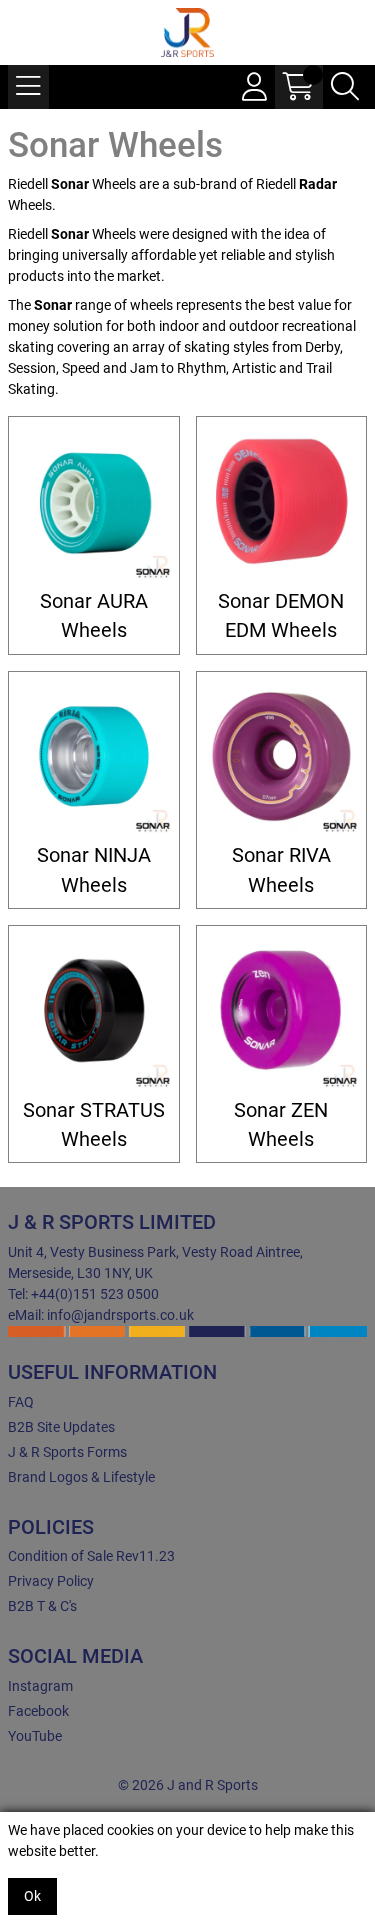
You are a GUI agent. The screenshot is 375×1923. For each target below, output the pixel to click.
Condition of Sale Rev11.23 (91, 1556)
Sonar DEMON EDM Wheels (281, 616)
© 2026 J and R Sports (188, 1785)
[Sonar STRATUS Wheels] (94, 1011)
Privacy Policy (51, 1581)
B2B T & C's (42, 1606)
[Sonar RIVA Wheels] (282, 757)
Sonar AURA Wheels (94, 616)
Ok (32, 1896)
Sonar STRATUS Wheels (94, 1125)
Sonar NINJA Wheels (94, 870)
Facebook (38, 1711)
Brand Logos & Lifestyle (81, 1477)
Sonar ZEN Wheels (281, 1125)
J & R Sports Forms (67, 1452)
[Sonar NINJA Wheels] (94, 757)
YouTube (35, 1736)
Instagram (40, 1686)
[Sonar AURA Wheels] (94, 502)
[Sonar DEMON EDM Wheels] (282, 502)
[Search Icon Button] (345, 87)
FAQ (21, 1402)
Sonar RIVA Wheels (281, 870)
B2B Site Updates (61, 1427)
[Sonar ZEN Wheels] (282, 1011)
